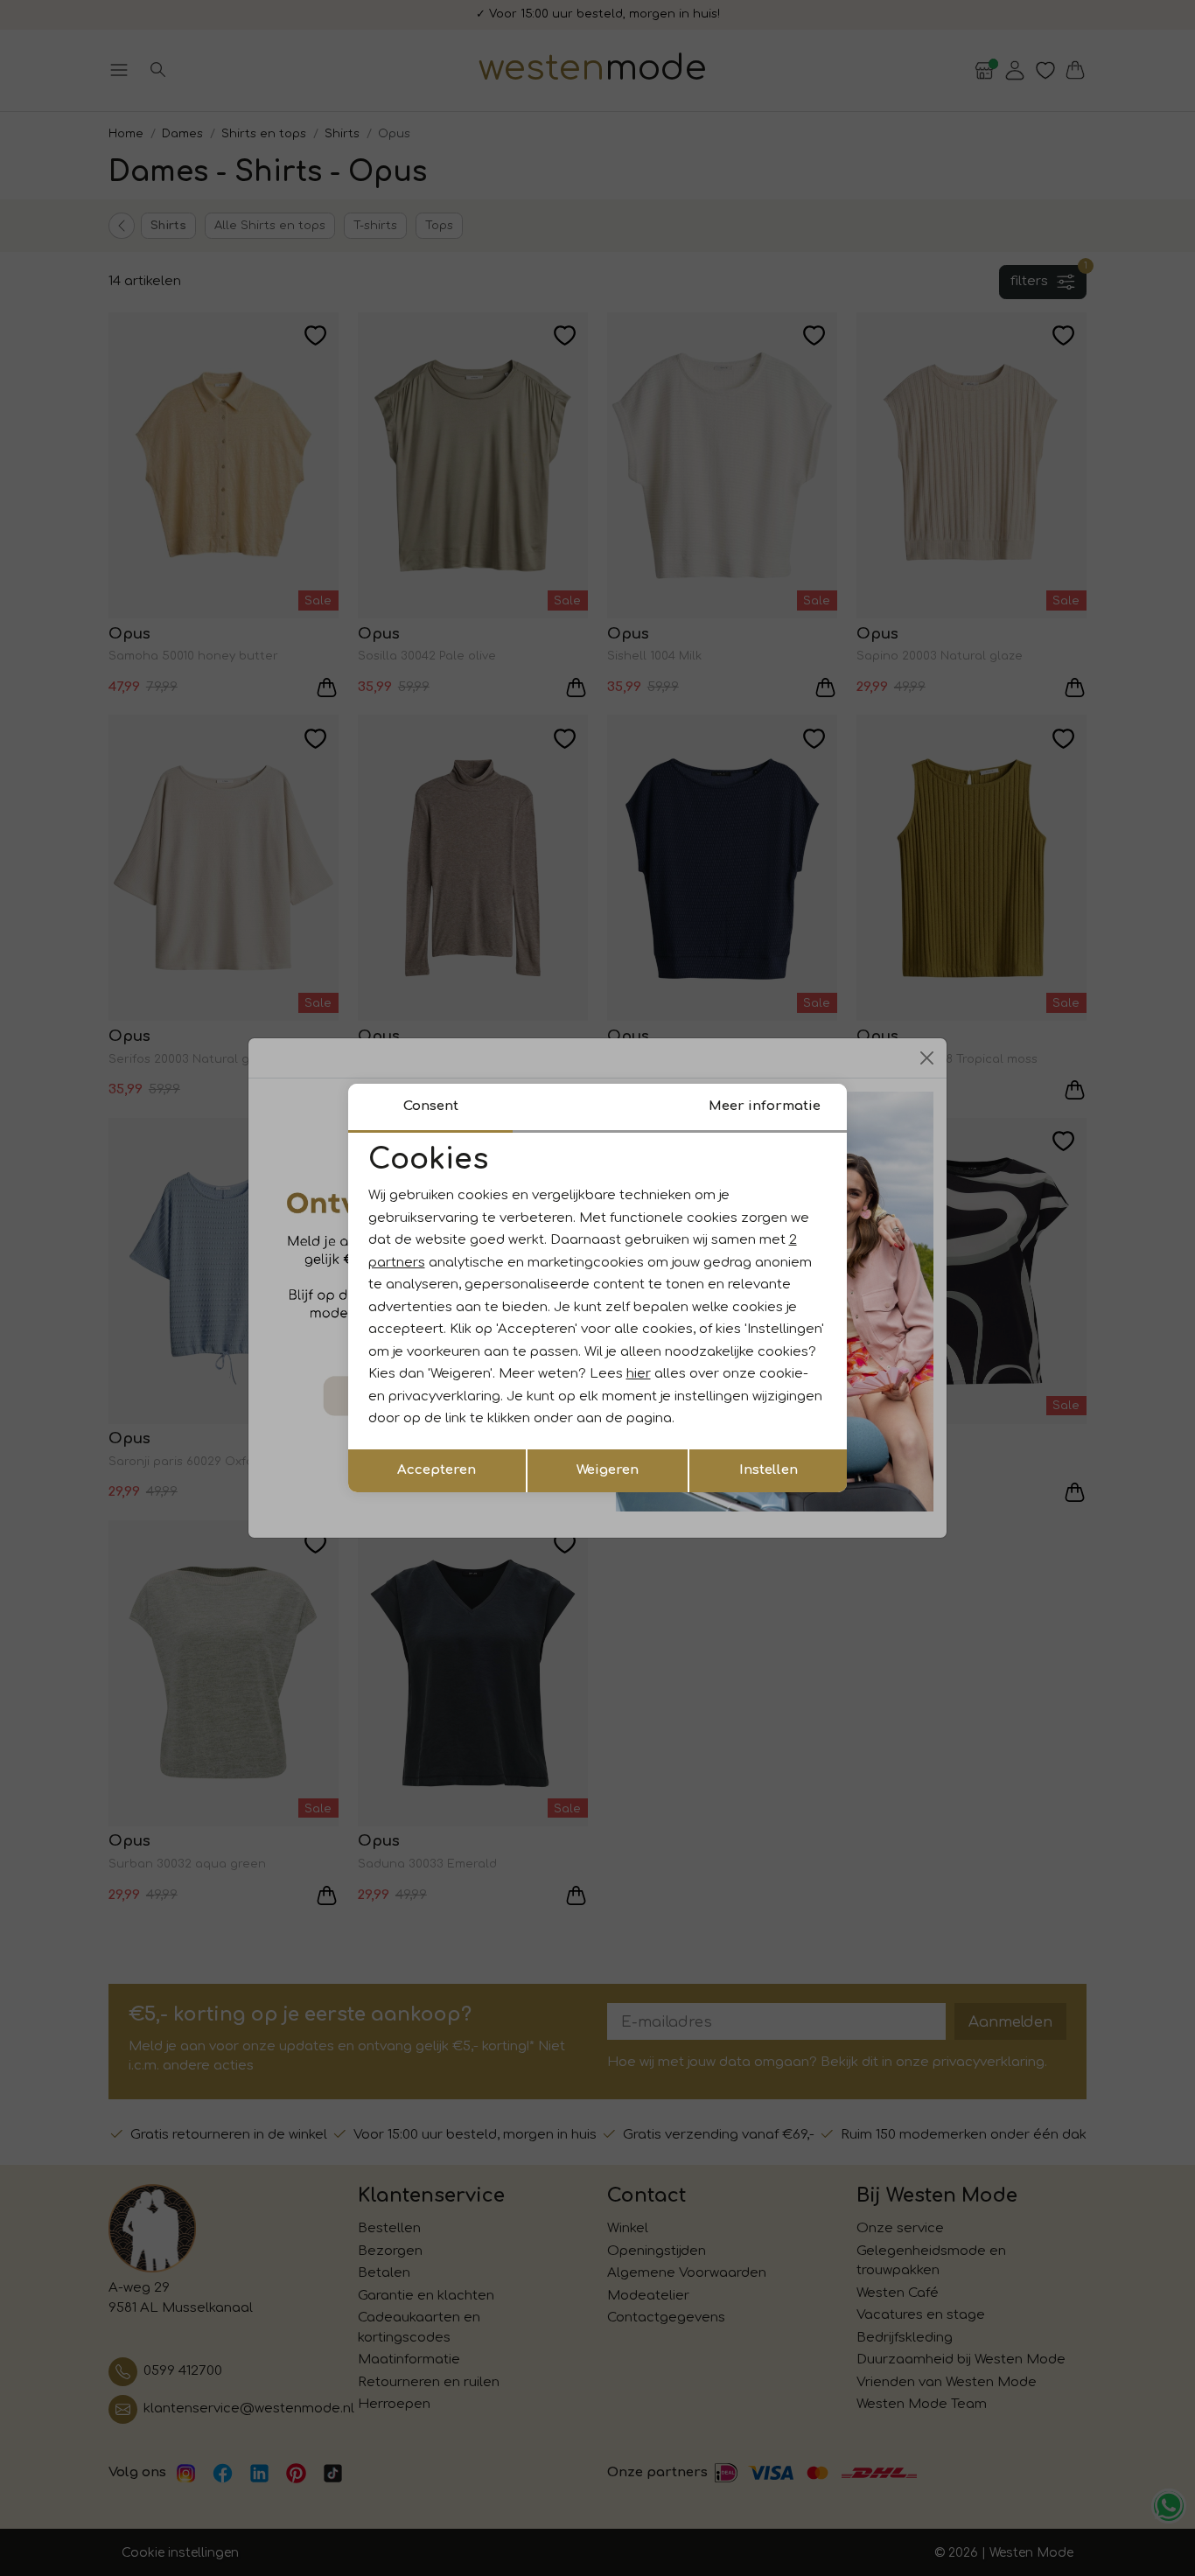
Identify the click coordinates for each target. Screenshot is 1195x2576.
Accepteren (437, 1470)
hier (639, 1374)
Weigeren (608, 1470)
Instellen (769, 1470)
